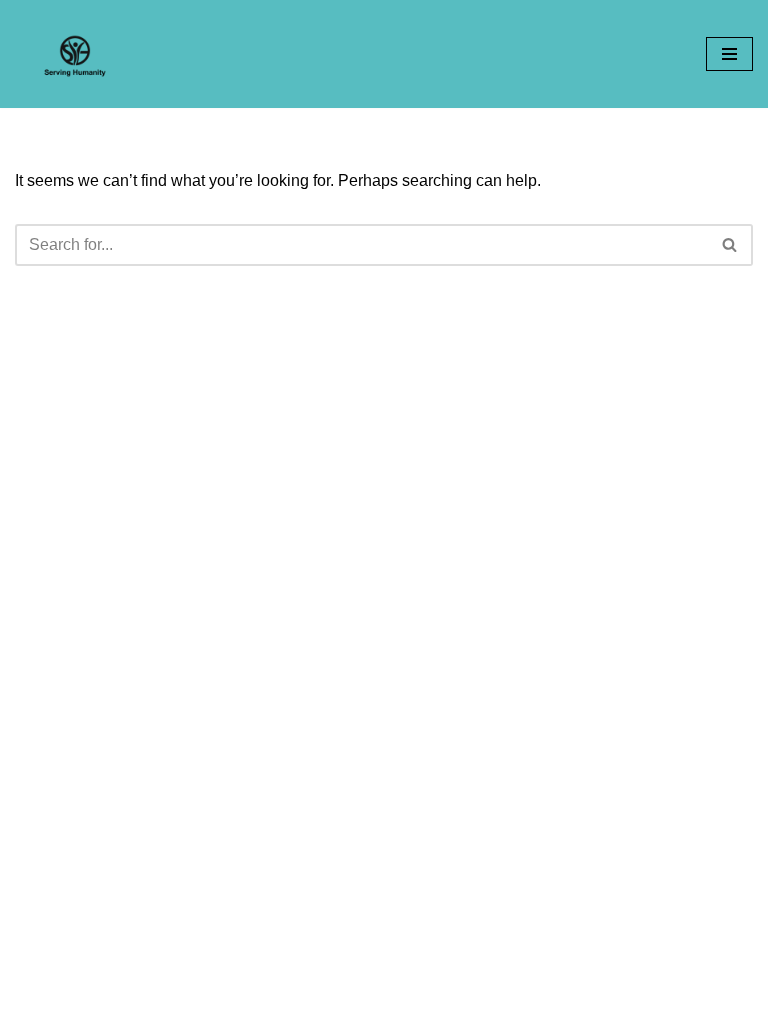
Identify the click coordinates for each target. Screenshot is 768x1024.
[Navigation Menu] (729, 54)
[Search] (730, 245)
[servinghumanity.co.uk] (75, 54)
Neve (294, 1002)
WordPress (453, 1002)
